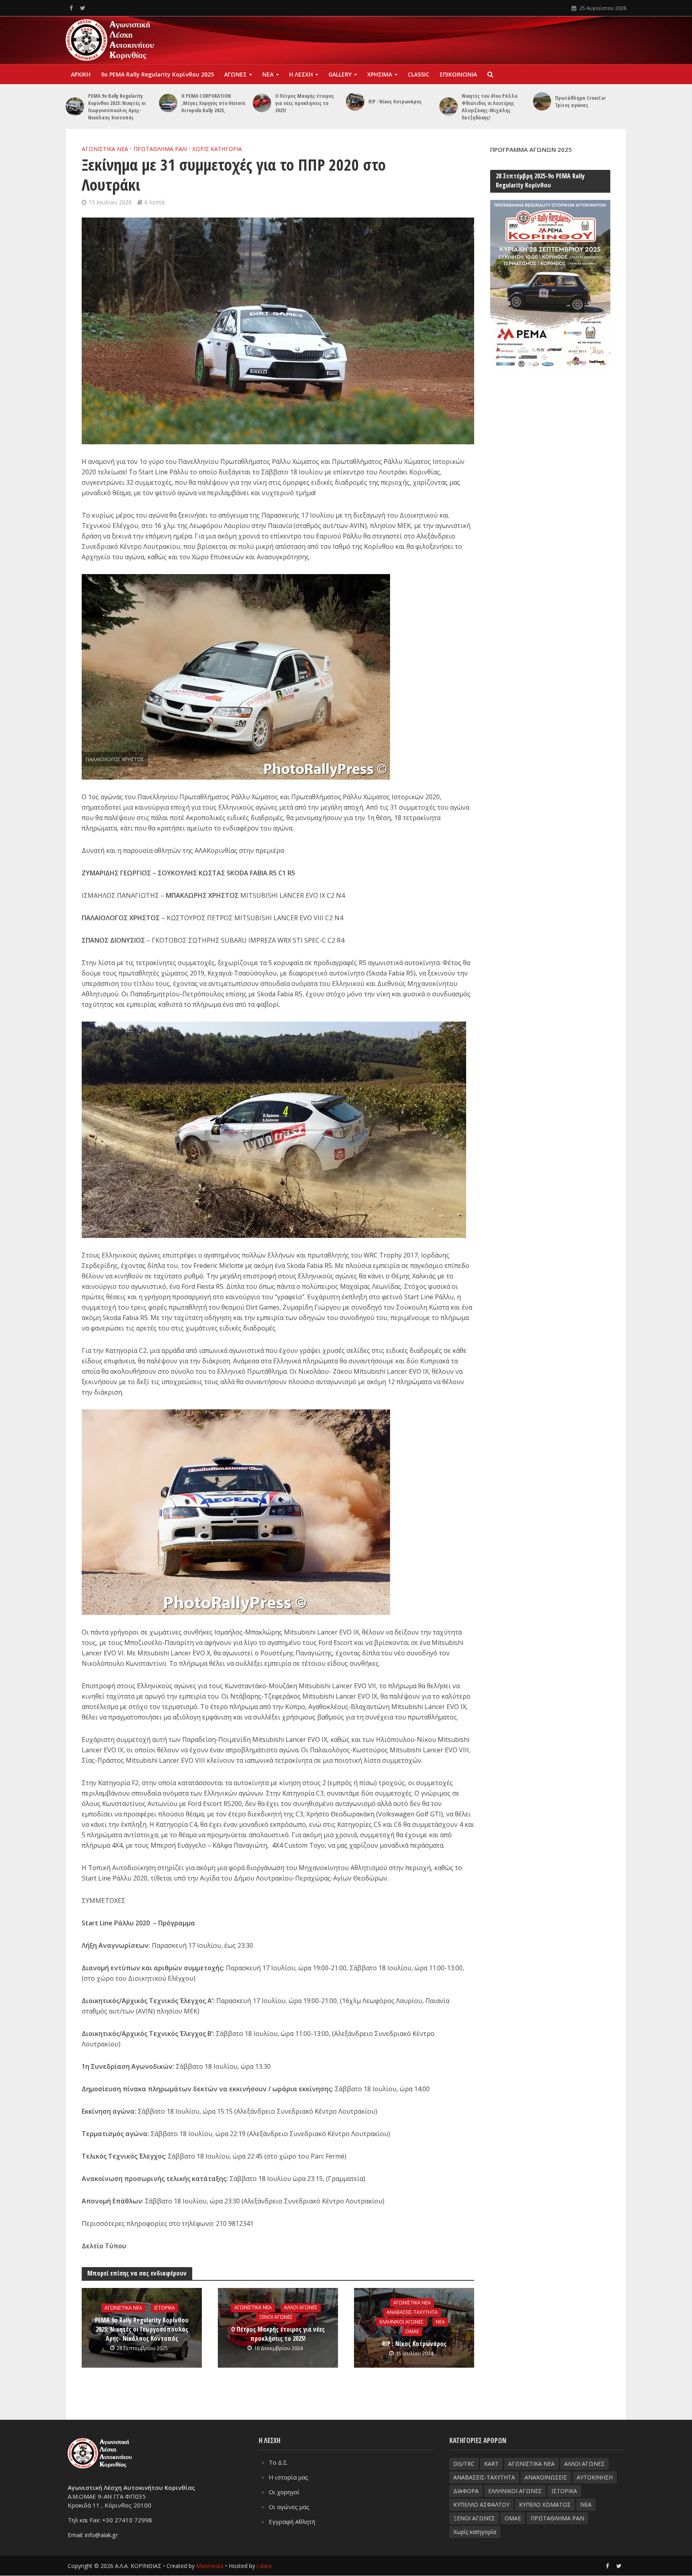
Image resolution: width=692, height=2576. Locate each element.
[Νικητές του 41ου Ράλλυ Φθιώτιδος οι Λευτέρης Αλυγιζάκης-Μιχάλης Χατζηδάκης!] (449, 107)
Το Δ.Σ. (279, 2462)
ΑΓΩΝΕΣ (235, 74)
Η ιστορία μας (289, 2477)
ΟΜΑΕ (412, 2331)
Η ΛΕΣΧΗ (301, 74)
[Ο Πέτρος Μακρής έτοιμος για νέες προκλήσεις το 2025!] (262, 103)
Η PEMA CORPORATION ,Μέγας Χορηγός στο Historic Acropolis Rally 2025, (214, 103)
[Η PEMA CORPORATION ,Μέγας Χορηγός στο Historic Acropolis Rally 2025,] (168, 103)
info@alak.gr (102, 2535)
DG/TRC (464, 2464)
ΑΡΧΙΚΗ (81, 74)
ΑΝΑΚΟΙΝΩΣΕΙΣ (546, 2477)
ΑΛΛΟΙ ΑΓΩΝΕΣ (301, 2307)
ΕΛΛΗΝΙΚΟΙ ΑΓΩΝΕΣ (402, 2322)
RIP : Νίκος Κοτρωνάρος (395, 101)
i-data (264, 2566)
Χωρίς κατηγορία (217, 149)
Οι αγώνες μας (289, 2507)
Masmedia (210, 2566)
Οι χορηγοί (284, 2492)
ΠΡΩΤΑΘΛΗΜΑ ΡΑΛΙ (160, 149)
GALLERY (340, 74)
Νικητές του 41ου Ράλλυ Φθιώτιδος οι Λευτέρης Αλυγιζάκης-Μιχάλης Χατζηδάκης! (490, 107)
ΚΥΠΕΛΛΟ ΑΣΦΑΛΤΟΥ (481, 2504)
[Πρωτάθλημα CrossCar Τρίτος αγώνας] (542, 101)
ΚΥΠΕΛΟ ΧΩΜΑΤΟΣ (545, 2504)
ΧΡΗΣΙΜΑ (380, 74)
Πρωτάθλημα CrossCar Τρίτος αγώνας (580, 101)
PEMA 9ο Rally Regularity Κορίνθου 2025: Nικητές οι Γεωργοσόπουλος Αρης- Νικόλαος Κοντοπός (117, 107)
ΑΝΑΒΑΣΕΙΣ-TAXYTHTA (412, 2312)
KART (491, 2464)
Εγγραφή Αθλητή (292, 2522)
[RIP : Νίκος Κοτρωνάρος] (355, 101)
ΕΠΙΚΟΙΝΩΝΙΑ (458, 74)
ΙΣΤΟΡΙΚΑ (165, 2308)
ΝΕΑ (268, 74)
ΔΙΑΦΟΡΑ (466, 2491)
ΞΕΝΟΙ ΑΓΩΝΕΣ (276, 2317)
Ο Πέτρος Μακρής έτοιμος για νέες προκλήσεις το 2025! (305, 103)
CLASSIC (418, 74)
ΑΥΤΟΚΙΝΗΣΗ (595, 2477)
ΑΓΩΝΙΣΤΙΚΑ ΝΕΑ (105, 149)
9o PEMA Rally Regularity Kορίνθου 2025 (157, 74)
